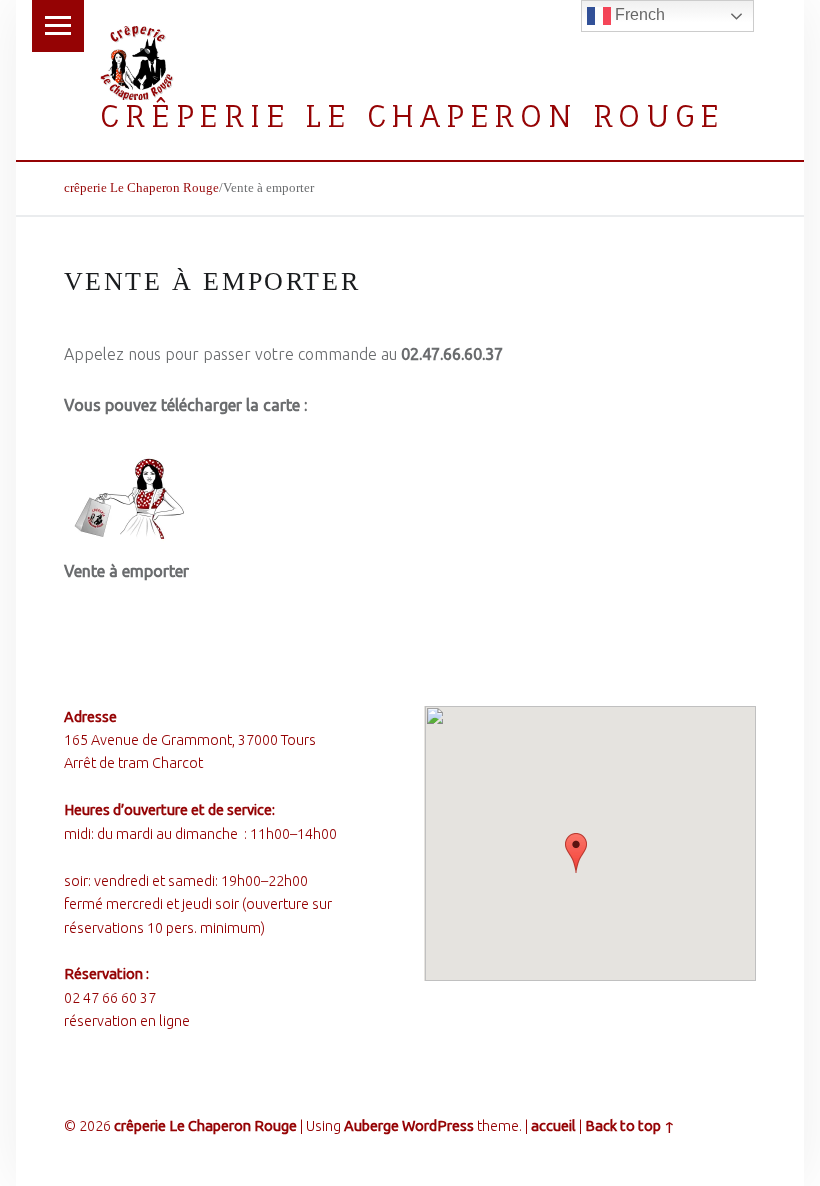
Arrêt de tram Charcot (133, 763)
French (638, 14)
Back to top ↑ (630, 1126)
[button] (576, 853)
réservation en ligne (127, 1021)
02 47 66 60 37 (110, 998)
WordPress (438, 1126)
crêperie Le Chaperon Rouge (412, 115)
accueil (553, 1126)
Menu (58, 26)
